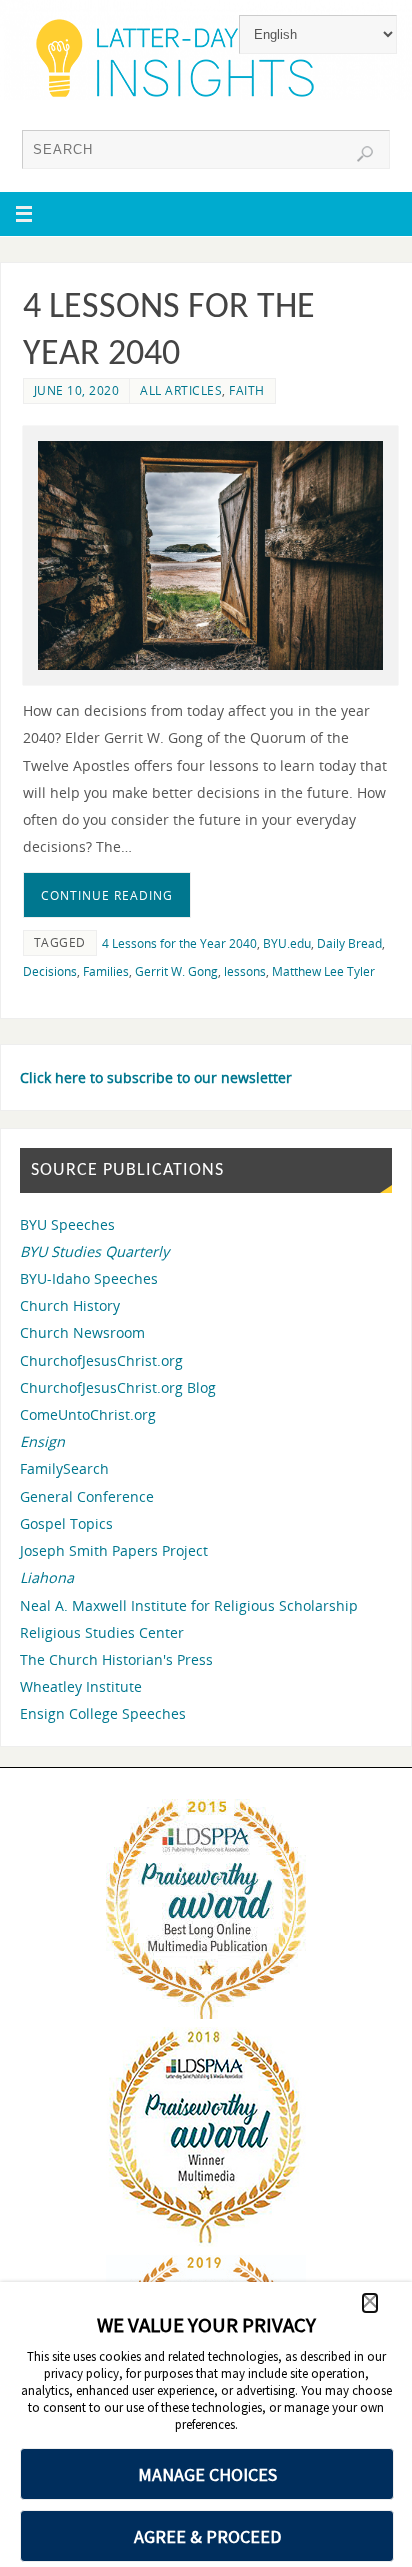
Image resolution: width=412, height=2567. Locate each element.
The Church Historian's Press (116, 1659)
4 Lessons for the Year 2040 (179, 943)
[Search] (365, 154)
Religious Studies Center (102, 1632)
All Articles (181, 390)
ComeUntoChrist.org (88, 1414)
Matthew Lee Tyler (323, 971)
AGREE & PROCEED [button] (207, 2536)
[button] (370, 2303)
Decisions (50, 971)
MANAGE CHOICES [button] (207, 2474)
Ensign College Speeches (103, 1713)
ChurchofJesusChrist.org (101, 1360)
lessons (245, 971)
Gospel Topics (66, 1523)
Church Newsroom (82, 1332)
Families (106, 971)
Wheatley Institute (81, 1686)
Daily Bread (349, 943)
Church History (70, 1305)
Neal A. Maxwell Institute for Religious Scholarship (189, 1605)
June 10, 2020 (77, 390)
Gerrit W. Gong (176, 971)
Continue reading (107, 895)
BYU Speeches (67, 1224)
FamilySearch (64, 1468)
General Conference (87, 1496)
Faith (247, 390)
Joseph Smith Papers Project (114, 1550)
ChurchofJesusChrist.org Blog (118, 1387)
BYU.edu (287, 943)
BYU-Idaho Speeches (89, 1278)
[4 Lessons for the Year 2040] (210, 556)
